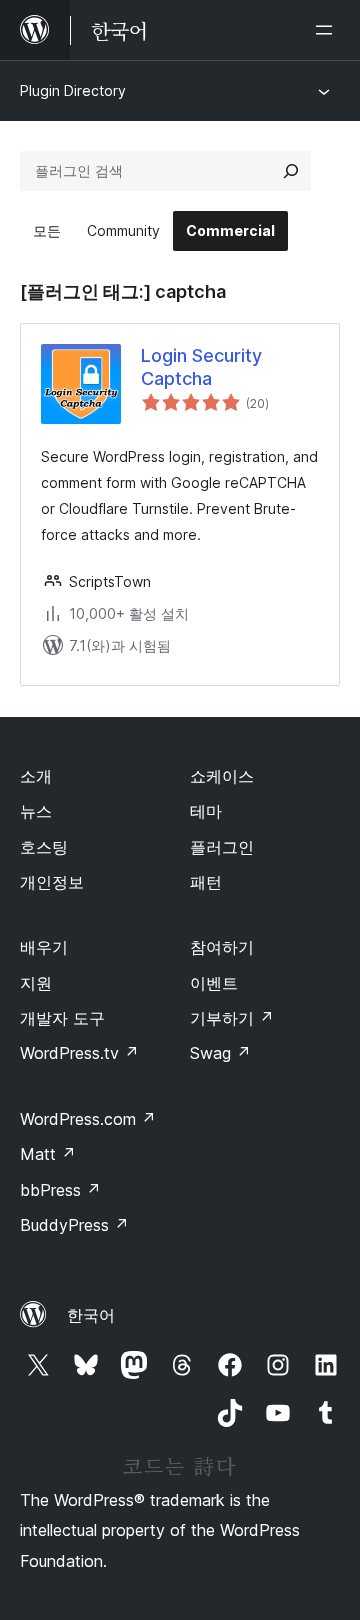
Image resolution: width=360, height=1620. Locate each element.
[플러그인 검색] (291, 171)
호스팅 (44, 847)
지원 (36, 983)
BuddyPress (74, 1225)
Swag (220, 1053)
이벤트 (214, 983)
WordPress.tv (79, 1053)
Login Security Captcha (201, 367)
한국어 (91, 1315)
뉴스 (36, 811)
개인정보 (52, 882)
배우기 (44, 947)
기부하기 (232, 1018)
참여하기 (222, 947)
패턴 (206, 882)
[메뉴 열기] (328, 30)
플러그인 (222, 847)
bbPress (60, 1190)
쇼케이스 (222, 776)
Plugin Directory (73, 90)
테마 (206, 811)
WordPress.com (88, 1119)
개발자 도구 (62, 1018)
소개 (36, 776)
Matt (48, 1154)
